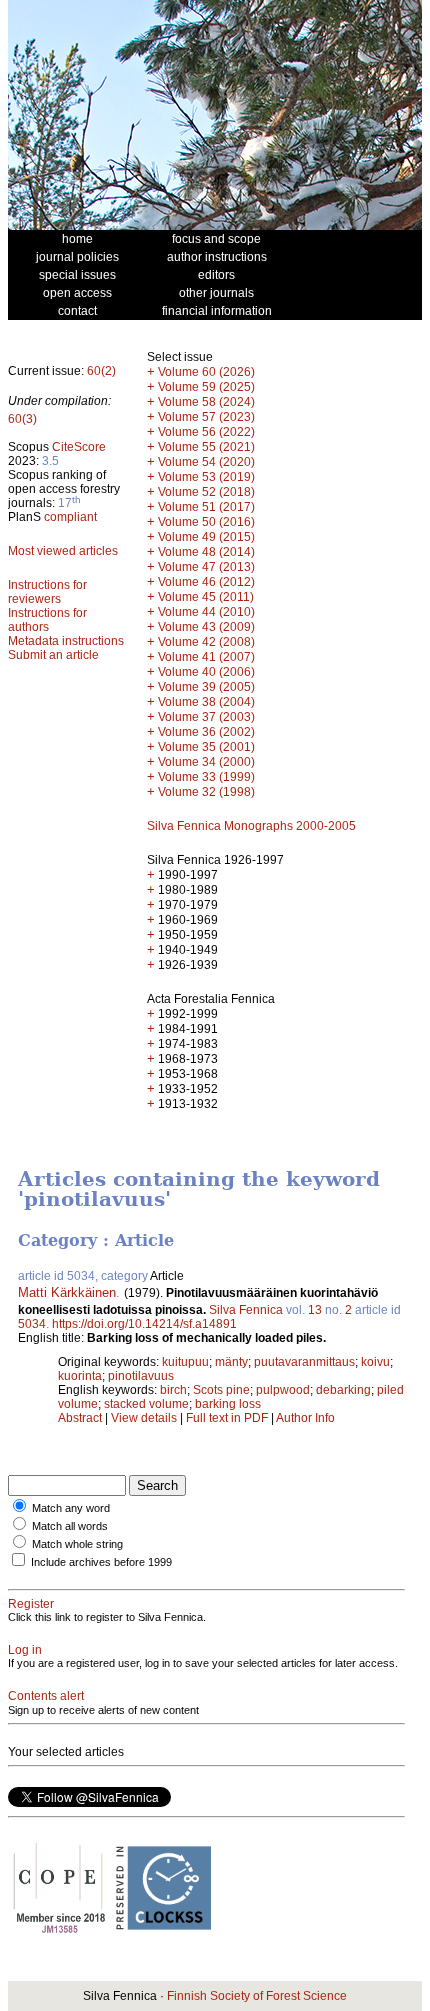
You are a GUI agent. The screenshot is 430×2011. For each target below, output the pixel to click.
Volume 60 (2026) (206, 372)
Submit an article (53, 655)
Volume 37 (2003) (206, 717)
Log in (25, 1650)
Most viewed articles (63, 551)
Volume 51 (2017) (206, 507)
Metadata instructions (66, 641)
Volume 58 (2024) (206, 402)
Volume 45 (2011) (206, 597)
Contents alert (46, 1696)
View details (145, 1418)
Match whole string (77, 1544)
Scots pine (221, 1390)
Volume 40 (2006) (206, 672)
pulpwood (283, 1390)
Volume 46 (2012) (206, 582)
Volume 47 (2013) (206, 567)
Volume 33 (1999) (206, 777)
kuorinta (80, 1376)
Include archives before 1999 (101, 1562)
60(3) (22, 419)
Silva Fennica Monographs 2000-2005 (251, 826)
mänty (231, 1362)
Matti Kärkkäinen (67, 1292)
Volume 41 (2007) (206, 657)
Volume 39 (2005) (206, 687)
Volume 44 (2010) (206, 612)
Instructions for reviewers (47, 592)
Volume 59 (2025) (206, 387)
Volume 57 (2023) (206, 417)
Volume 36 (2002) (206, 732)
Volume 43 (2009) (206, 627)
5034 (32, 1324)
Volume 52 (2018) (206, 492)
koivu (375, 1362)
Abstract (80, 1418)
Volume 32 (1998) (206, 792)
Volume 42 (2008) (206, 642)
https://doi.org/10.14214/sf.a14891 (144, 1324)
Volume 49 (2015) (206, 537)
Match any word (71, 1508)
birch (173, 1390)
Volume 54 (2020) (206, 462)
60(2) (101, 371)
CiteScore (79, 447)
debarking (343, 1390)
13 (315, 1310)
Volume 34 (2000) (206, 762)
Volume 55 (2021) (206, 447)
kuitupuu (185, 1362)
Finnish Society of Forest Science (257, 1996)
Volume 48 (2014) (206, 552)
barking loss (228, 1404)
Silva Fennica (246, 1310)
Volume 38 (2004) (206, 702)
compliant (70, 517)
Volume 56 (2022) (206, 432)
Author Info (305, 1418)
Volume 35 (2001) (206, 747)
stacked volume (146, 1404)
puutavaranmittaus (304, 1362)
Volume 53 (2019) (206, 477)
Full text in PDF (227, 1418)
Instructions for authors (47, 620)
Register (31, 1604)
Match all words (70, 1526)
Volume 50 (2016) (206, 522)
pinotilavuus (141, 1376)
